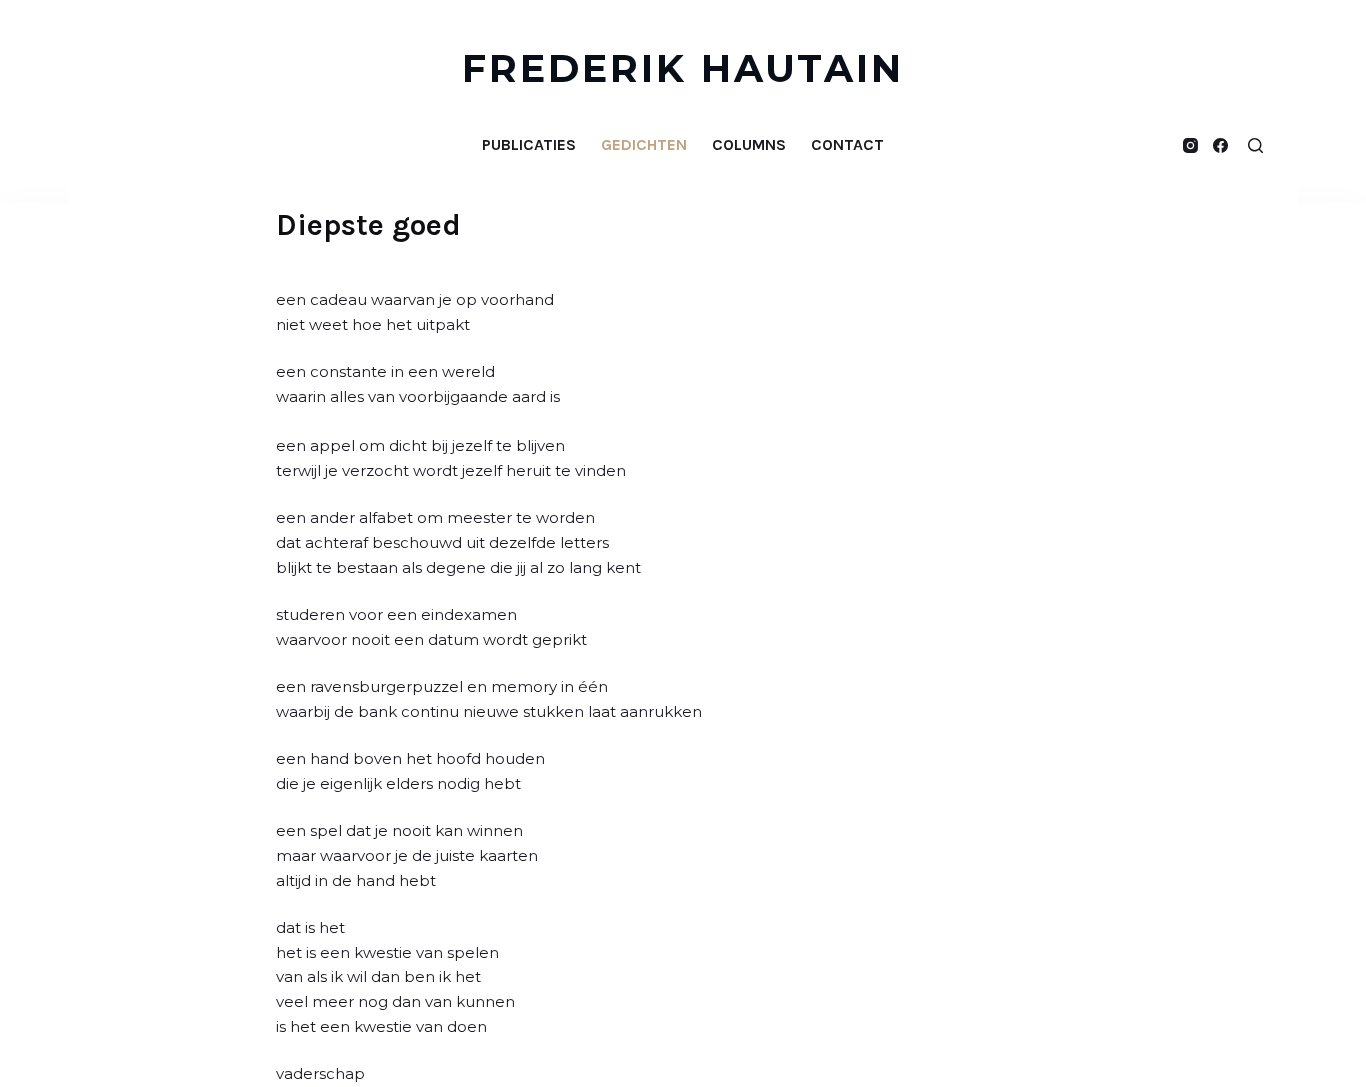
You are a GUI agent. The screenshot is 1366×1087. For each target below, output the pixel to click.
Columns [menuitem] (749, 144)
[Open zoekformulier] (1255, 145)
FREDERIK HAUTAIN (683, 68)
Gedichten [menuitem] (644, 144)
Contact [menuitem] (847, 144)
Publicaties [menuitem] (529, 144)
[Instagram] (1190, 145)
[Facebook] (1220, 145)
